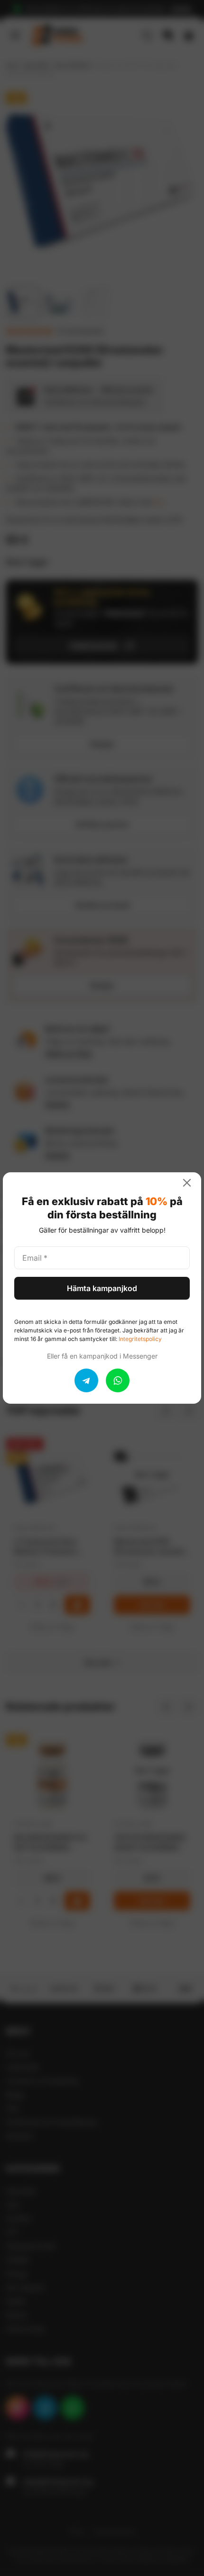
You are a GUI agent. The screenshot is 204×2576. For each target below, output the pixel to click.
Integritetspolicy (140, 1339)
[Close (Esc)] (191, 1183)
